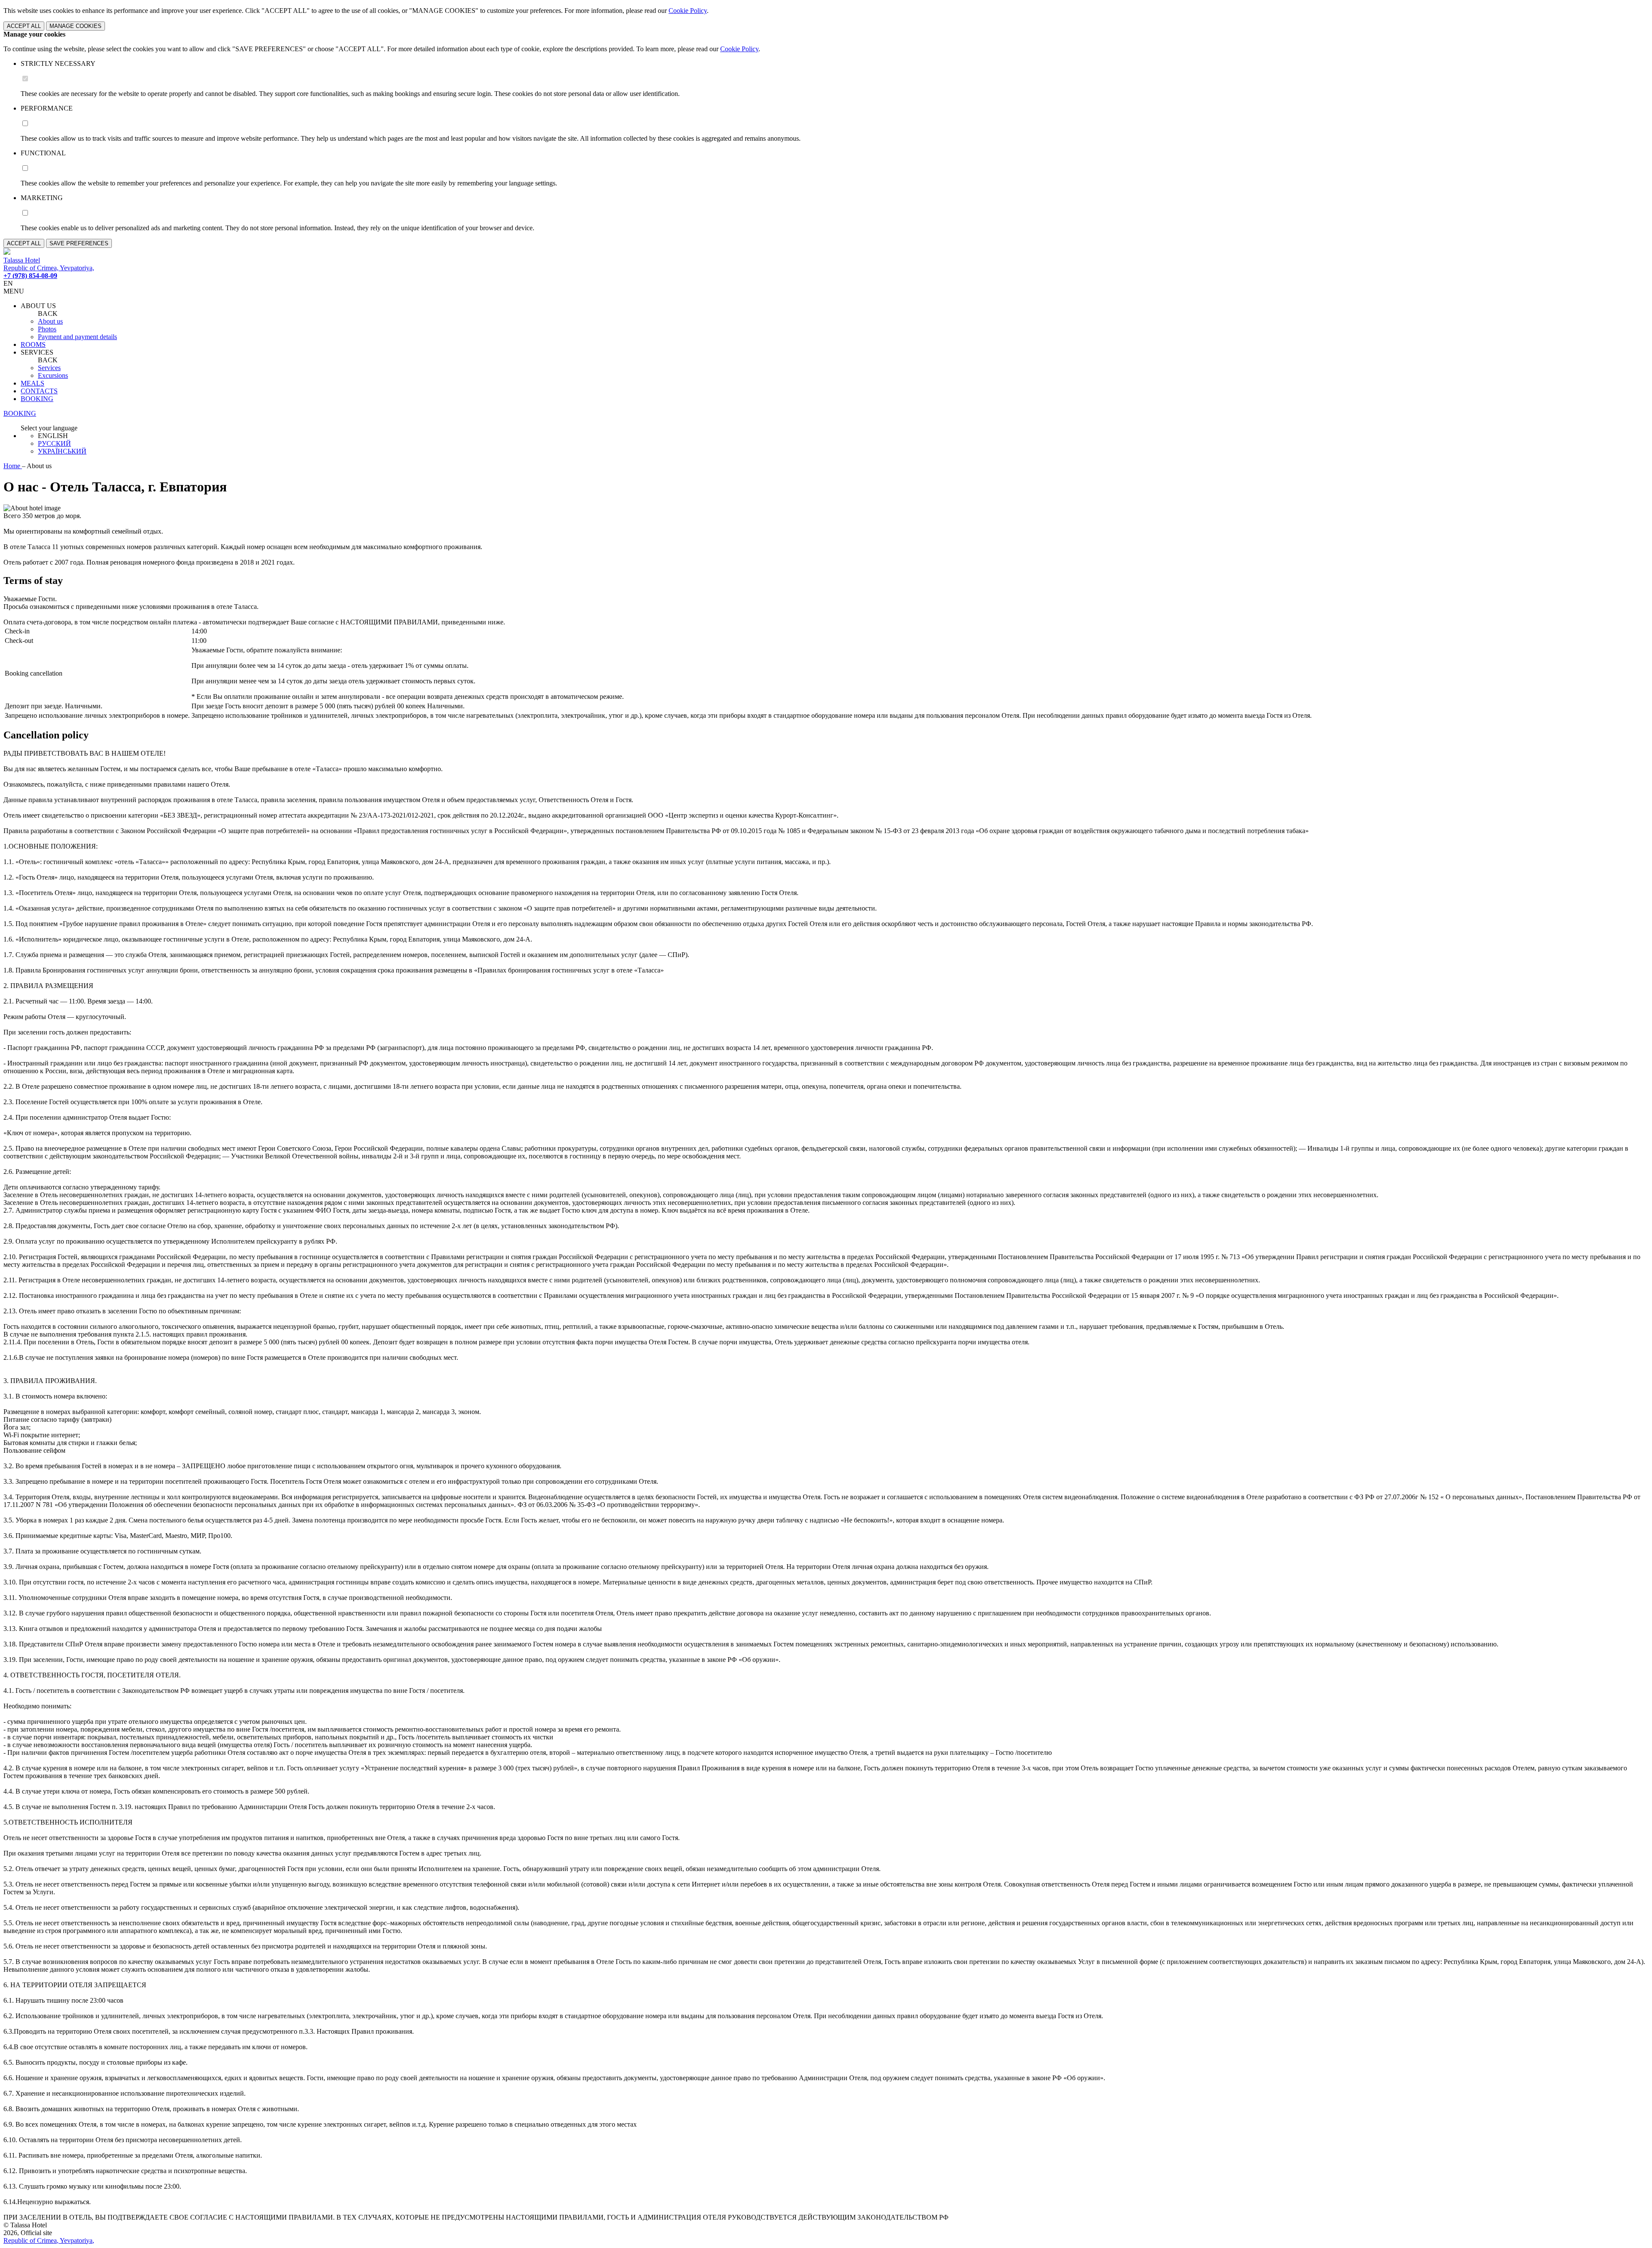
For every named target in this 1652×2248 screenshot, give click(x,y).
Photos (47, 329)
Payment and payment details (77, 337)
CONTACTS (39, 391)
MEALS (32, 383)
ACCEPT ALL (24, 26)
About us (50, 321)
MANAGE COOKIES (76, 26)
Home (13, 466)
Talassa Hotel (22, 260)
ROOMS (33, 344)
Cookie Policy (688, 11)
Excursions (53, 375)
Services (49, 368)
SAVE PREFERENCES (79, 243)
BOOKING (37, 399)
